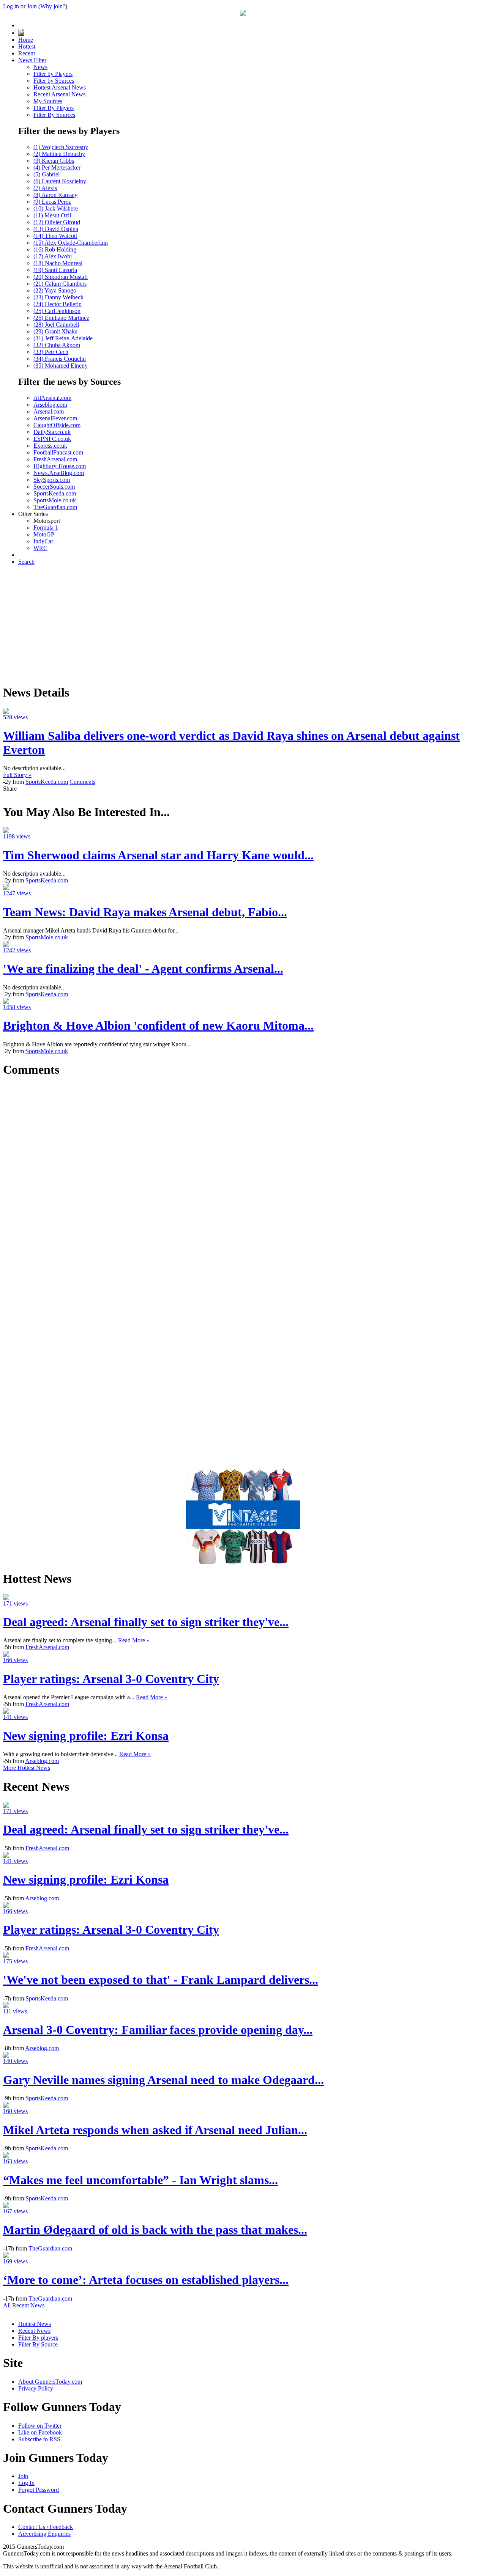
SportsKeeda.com (55, 493)
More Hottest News (27, 1768)
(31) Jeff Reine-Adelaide (63, 338)
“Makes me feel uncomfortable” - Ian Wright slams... (140, 2180)
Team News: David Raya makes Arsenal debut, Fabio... (145, 912)
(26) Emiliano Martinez (61, 318)
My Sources (48, 101)
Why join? (53, 6)
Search (26, 562)
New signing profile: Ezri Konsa (86, 1736)
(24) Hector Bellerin (58, 304)
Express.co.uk (50, 446)
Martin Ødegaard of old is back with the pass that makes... (155, 2230)
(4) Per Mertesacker (57, 167)
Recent (27, 53)
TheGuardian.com (55, 507)
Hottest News (35, 2324)
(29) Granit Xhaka (55, 331)
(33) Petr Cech (51, 352)
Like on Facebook (40, 2432)
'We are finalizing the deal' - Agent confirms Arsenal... (143, 969)
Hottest (27, 46)
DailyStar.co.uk (52, 432)
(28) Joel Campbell (56, 325)
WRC (40, 548)
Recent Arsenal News (59, 94)
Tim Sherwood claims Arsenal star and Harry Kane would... (158, 855)
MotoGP (44, 534)
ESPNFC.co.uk (52, 439)
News (40, 67)
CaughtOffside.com (57, 425)
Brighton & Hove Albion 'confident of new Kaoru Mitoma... (158, 1025)
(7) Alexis (45, 188)
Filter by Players (53, 74)
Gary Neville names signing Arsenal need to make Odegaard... (163, 2080)
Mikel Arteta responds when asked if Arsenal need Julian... (155, 2130)
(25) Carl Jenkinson (57, 311)
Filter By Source (38, 2344)
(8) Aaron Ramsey (55, 195)
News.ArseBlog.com (59, 473)
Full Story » (17, 775)
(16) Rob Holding (55, 249)
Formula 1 (46, 528)
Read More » (134, 1640)
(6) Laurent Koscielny (60, 181)
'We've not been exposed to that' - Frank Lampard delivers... (161, 1980)
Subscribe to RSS (39, 2439)
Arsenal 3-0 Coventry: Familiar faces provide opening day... (158, 2030)
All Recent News (24, 2305)
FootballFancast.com (58, 452)
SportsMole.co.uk (55, 500)
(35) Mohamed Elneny (61, 366)
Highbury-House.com (60, 466)
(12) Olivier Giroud (57, 222)
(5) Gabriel (47, 174)
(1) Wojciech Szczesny (61, 147)
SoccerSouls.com (54, 487)
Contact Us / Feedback (46, 2527)
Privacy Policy (36, 2388)
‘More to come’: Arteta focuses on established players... (146, 2280)
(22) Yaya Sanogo (55, 290)
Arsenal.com (49, 411)
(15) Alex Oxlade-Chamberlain (71, 243)
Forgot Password (39, 2490)
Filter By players (38, 2338)
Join (32, 6)
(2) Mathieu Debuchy (59, 154)
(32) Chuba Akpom (57, 345)
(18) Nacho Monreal (58, 263)
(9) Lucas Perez (52, 202)
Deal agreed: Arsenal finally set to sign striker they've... (146, 1622)
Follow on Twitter (40, 2426)
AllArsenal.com (52, 398)
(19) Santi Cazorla (55, 270)
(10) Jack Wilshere (56, 208)
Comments (82, 782)
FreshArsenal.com (55, 459)
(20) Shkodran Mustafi (61, 277)
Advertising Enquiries (44, 2534)
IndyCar (43, 541)
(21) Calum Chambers (60, 284)
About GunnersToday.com (50, 2382)
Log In (26, 2483)
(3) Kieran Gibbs (54, 161)
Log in (11, 6)
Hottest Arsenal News (60, 87)
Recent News (34, 2331)
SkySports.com (52, 480)
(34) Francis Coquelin (60, 359)
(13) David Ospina (56, 229)
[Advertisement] (243, 624)
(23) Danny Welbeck (58, 297)
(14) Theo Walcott (55, 236)
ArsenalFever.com (55, 418)
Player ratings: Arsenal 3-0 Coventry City (111, 1679)
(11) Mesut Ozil (52, 215)
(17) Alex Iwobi (53, 256)
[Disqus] (243, 1180)
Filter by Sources (54, 81)
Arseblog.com (50, 405)
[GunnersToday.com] (243, 14)
